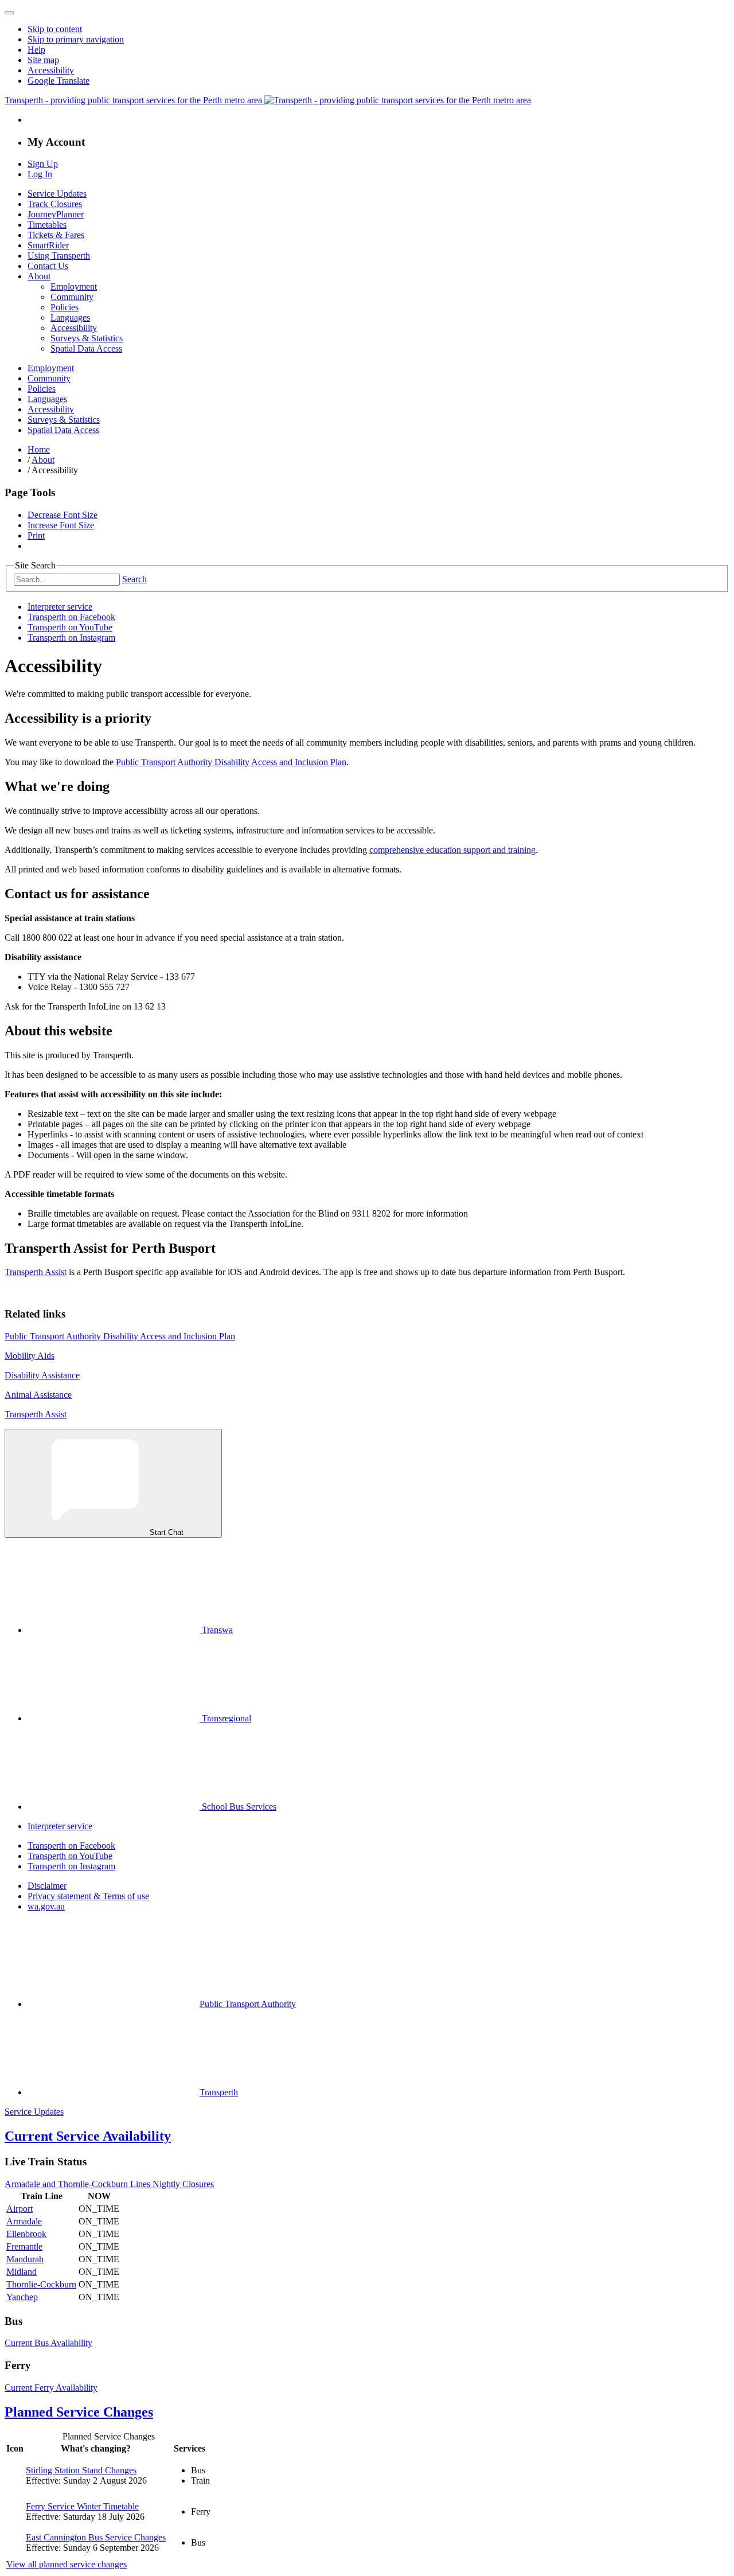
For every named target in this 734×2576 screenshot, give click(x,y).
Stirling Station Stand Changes (81, 2470)
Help (36, 50)
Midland (22, 2272)
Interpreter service (60, 607)
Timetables (47, 225)
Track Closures (55, 204)
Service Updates (57, 194)
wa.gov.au (46, 1906)
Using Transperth (59, 256)
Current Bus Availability (48, 2343)
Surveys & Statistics (87, 338)
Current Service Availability (88, 2136)
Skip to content (55, 29)
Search (134, 579)
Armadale (24, 2221)
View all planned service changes (67, 2564)
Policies (65, 307)
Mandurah (25, 2259)
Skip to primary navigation (76, 39)
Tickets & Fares (56, 235)
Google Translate (58, 81)
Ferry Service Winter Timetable (82, 2506)
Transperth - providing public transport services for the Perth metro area (134, 100)
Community (72, 297)
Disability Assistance (42, 1375)
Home (39, 449)
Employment (74, 287)
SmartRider (48, 245)
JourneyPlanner (56, 214)
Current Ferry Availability (51, 2388)
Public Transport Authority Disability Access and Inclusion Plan (231, 762)
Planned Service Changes (79, 2412)
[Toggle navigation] (9, 13)
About (39, 276)
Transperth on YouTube (70, 627)
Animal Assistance (38, 1395)
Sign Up (43, 164)
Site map (43, 60)
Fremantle (24, 2246)
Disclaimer (47, 1886)
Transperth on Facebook (71, 617)
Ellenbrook (26, 2234)
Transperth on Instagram (71, 638)
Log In (40, 174)
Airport (19, 2209)
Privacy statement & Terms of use (88, 1896)
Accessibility (51, 70)
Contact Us (48, 266)
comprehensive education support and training (452, 850)
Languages (70, 317)
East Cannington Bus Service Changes (96, 2537)
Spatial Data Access (86, 348)
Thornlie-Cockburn (41, 2284)
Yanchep (22, 2297)
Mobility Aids (30, 1356)
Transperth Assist (36, 1272)
